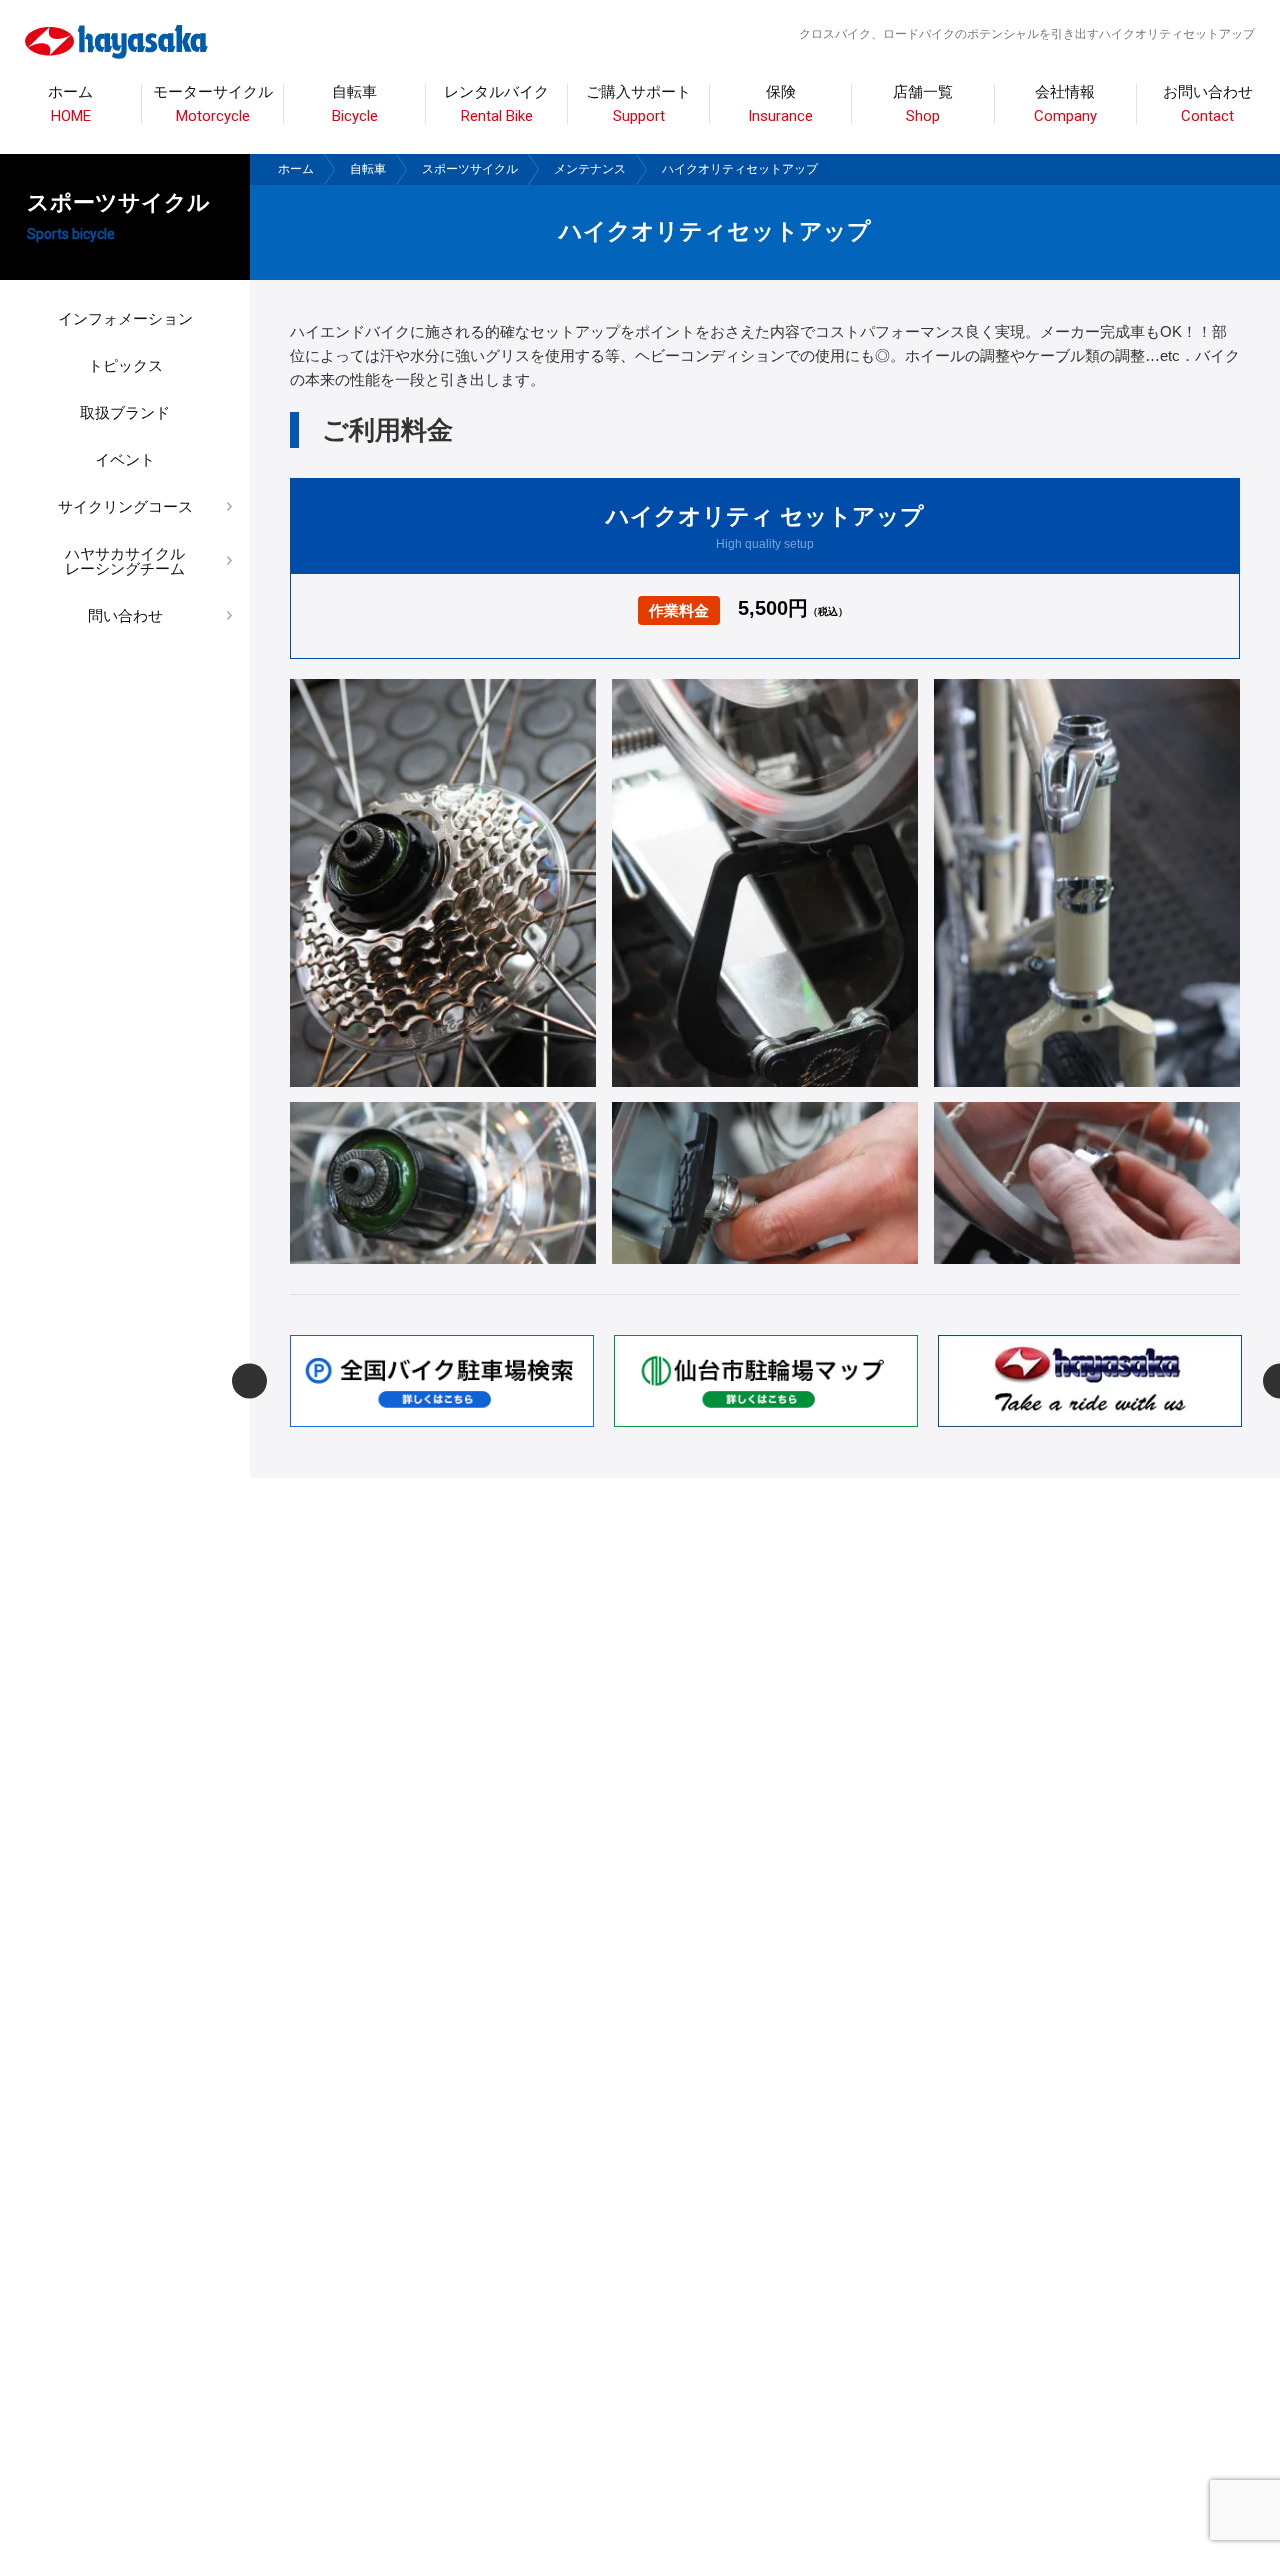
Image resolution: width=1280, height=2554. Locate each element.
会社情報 (1065, 104)
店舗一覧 (923, 104)
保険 (780, 104)
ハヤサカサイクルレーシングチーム (125, 561)
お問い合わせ (1208, 104)
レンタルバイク (496, 104)
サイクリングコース (125, 506)
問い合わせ (125, 615)
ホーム (70, 104)
